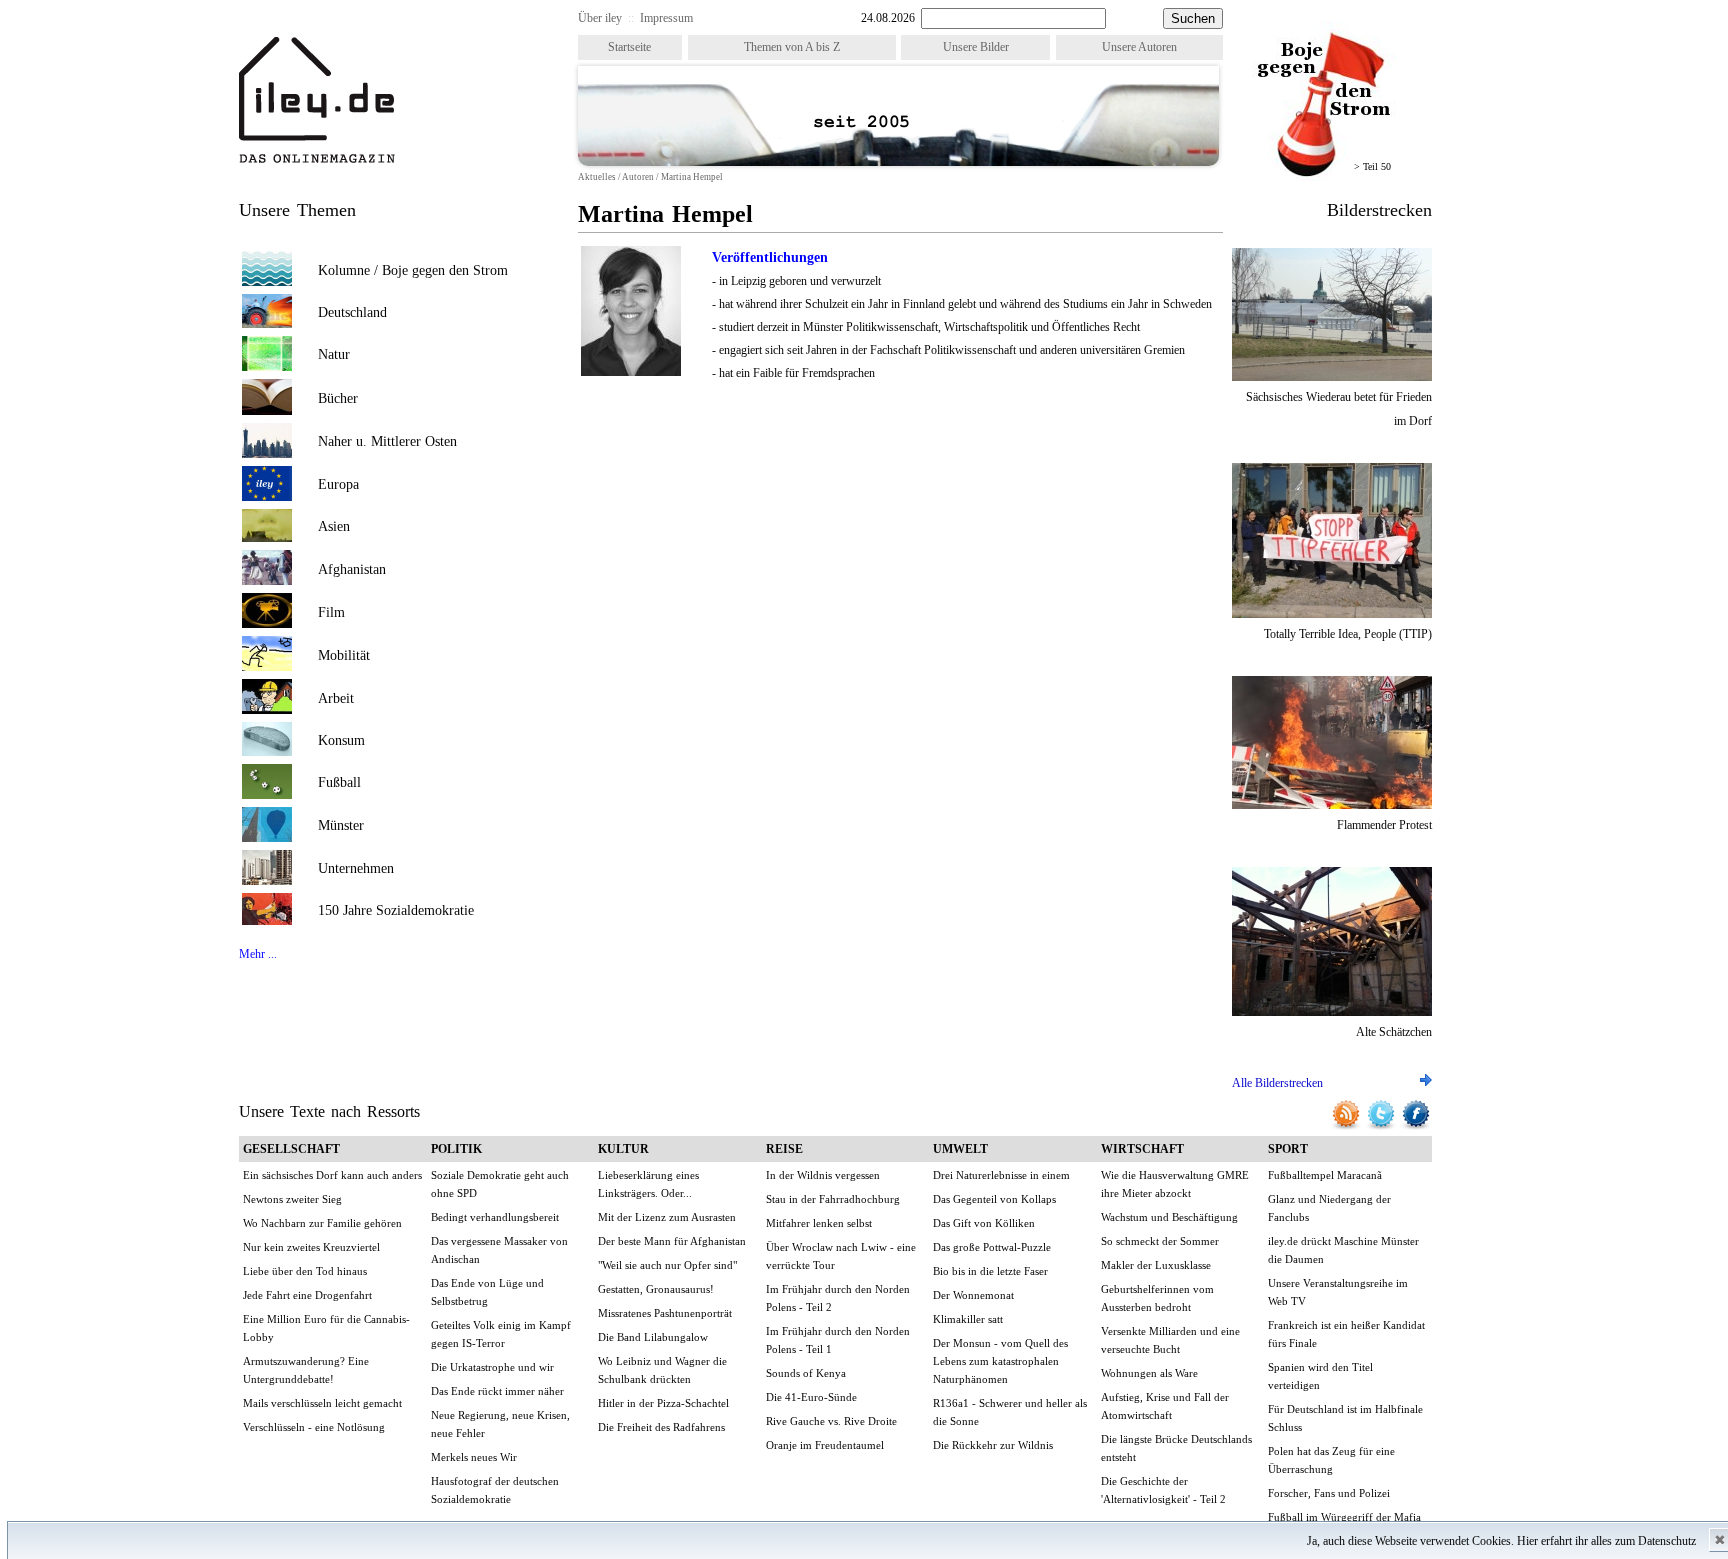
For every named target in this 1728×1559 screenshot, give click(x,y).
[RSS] (1347, 1127)
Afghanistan (352, 569)
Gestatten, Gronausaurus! (656, 1289)
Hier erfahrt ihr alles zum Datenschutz (1606, 1541)
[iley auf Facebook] (1416, 1127)
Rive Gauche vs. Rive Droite (831, 1421)
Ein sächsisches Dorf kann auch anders (332, 1175)
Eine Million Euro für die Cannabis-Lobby (326, 1328)
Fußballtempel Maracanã (1325, 1175)
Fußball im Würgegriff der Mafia (1344, 1517)
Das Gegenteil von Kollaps (994, 1199)
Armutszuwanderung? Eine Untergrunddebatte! (306, 1370)
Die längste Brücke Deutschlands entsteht (1176, 1448)
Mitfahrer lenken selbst (819, 1223)
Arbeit (336, 698)
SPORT (1288, 1149)
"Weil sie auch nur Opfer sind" (667, 1265)
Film (331, 612)
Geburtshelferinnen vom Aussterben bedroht (1157, 1298)
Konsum (341, 740)
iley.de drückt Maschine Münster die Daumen (1343, 1250)
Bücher (338, 398)
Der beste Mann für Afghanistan (672, 1241)
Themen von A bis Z (792, 47)
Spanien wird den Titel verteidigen (1320, 1376)
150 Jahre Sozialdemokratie (396, 910)
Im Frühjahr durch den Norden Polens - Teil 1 (838, 1340)
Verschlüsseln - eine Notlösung (314, 1427)
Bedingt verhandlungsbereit (495, 1217)
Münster (341, 825)
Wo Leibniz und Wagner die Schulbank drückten (662, 1370)
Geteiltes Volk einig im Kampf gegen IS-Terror (501, 1334)
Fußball (339, 782)
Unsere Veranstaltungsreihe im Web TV (1338, 1292)
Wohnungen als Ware (1149, 1373)
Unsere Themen (297, 210)
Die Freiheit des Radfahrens (661, 1427)
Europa (338, 484)
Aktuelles (597, 177)
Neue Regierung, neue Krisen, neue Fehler (500, 1424)
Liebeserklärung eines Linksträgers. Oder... (648, 1184)
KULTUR (623, 1149)
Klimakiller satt (968, 1319)
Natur (334, 354)
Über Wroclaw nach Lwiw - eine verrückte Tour (841, 1256)
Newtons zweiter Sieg (292, 1199)
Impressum (666, 18)
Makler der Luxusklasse (1156, 1265)
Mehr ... (258, 954)
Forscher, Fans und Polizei (1329, 1493)
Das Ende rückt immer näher (497, 1391)
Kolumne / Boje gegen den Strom (413, 270)
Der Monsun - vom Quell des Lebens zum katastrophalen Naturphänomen (1000, 1361)
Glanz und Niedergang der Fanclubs (1329, 1208)
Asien (334, 526)
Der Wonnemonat (973, 1295)
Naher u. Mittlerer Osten (387, 441)
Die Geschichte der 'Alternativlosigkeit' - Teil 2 (1163, 1490)
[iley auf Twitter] (1382, 1127)
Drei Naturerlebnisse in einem (1001, 1175)
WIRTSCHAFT (1142, 1149)
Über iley (600, 18)
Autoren (638, 177)
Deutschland (352, 312)
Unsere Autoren (1139, 47)
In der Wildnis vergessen (823, 1175)
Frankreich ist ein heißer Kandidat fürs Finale (1346, 1334)
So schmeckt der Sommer (1160, 1241)
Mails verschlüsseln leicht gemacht (322, 1403)
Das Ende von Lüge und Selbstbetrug (487, 1292)
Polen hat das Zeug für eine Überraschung (1331, 1460)
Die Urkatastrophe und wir (492, 1367)
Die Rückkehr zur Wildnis (993, 1445)
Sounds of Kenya (806, 1373)
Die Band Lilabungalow (653, 1337)
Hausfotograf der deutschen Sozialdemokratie (495, 1490)
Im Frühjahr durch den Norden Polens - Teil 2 (838, 1298)
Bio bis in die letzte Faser (990, 1271)
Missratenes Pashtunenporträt (665, 1313)
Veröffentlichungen (770, 257)
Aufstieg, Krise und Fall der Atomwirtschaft (1165, 1406)
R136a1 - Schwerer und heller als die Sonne (1010, 1412)
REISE (784, 1149)
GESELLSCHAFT (291, 1149)
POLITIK (456, 1149)
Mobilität (344, 655)
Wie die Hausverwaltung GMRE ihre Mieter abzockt (1175, 1184)
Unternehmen (356, 868)
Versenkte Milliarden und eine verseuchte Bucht (1170, 1340)
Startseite (629, 47)
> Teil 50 (1372, 166)
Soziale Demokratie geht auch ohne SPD (500, 1184)
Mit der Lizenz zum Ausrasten (667, 1217)
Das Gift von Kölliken (984, 1223)
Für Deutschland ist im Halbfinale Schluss (1345, 1418)
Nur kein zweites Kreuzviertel (311, 1247)
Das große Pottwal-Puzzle (992, 1247)
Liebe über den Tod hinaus (305, 1271)
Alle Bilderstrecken (1277, 1083)
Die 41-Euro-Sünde (811, 1397)
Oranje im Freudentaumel (825, 1445)
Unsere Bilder (976, 47)
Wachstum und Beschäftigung (1169, 1217)
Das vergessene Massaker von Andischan (499, 1250)
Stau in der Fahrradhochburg (833, 1199)
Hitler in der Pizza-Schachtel (663, 1403)
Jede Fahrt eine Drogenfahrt (307, 1295)
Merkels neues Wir (474, 1457)
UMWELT (960, 1149)
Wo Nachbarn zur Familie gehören (322, 1223)
